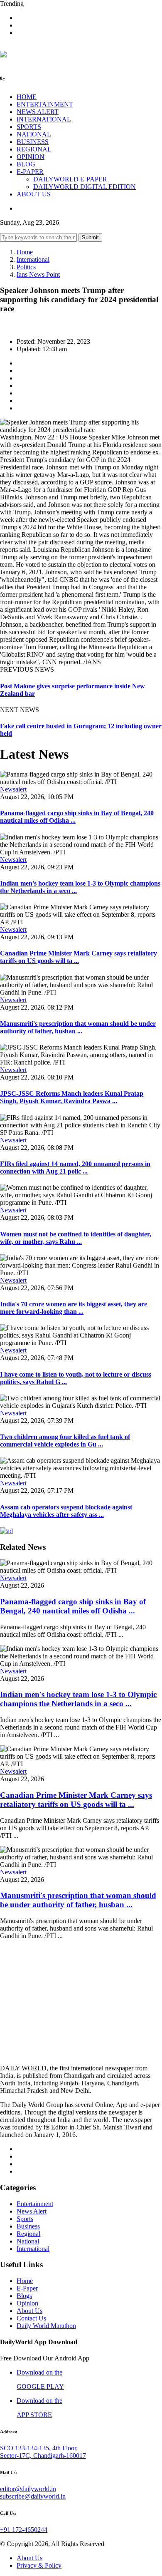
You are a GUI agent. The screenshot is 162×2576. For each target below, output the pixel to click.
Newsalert (13, 789)
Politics (26, 267)
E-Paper (27, 2288)
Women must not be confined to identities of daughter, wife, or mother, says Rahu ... (76, 1238)
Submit (90, 237)
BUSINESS (33, 142)
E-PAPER (30, 172)
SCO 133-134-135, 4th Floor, (39, 2448)
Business (28, 2226)
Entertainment (35, 2204)
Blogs (24, 2296)
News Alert (32, 2211)
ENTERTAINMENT (45, 104)
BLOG (26, 164)
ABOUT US (34, 194)
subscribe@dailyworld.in (33, 2496)
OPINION (31, 157)
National (28, 2241)
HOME (27, 97)
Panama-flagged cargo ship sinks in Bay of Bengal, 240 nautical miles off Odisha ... (73, 1606)
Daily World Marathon (46, 2326)
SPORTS (29, 127)
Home (25, 252)
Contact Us (31, 2318)
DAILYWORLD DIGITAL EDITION (85, 187)
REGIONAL (34, 149)
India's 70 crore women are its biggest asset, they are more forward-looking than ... (74, 1308)
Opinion (27, 2303)
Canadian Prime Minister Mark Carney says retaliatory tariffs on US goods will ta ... (79, 957)
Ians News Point (38, 274)
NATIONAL (34, 134)
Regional (28, 2234)
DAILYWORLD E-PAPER (70, 179)
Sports (25, 2219)
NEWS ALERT (38, 112)
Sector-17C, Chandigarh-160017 (43, 2456)
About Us (29, 2311)
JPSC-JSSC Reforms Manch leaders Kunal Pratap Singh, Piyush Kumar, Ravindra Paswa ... (72, 1097)
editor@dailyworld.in (28, 2489)
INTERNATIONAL (44, 119)
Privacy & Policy (39, 2565)
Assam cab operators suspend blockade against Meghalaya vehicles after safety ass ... (66, 1511)
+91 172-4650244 (24, 2530)
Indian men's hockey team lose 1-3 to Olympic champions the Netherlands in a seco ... (78, 1699)
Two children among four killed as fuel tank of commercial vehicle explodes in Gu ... (65, 1441)
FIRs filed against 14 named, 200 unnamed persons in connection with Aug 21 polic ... (75, 1168)
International (33, 259)
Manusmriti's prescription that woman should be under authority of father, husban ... (78, 1027)
